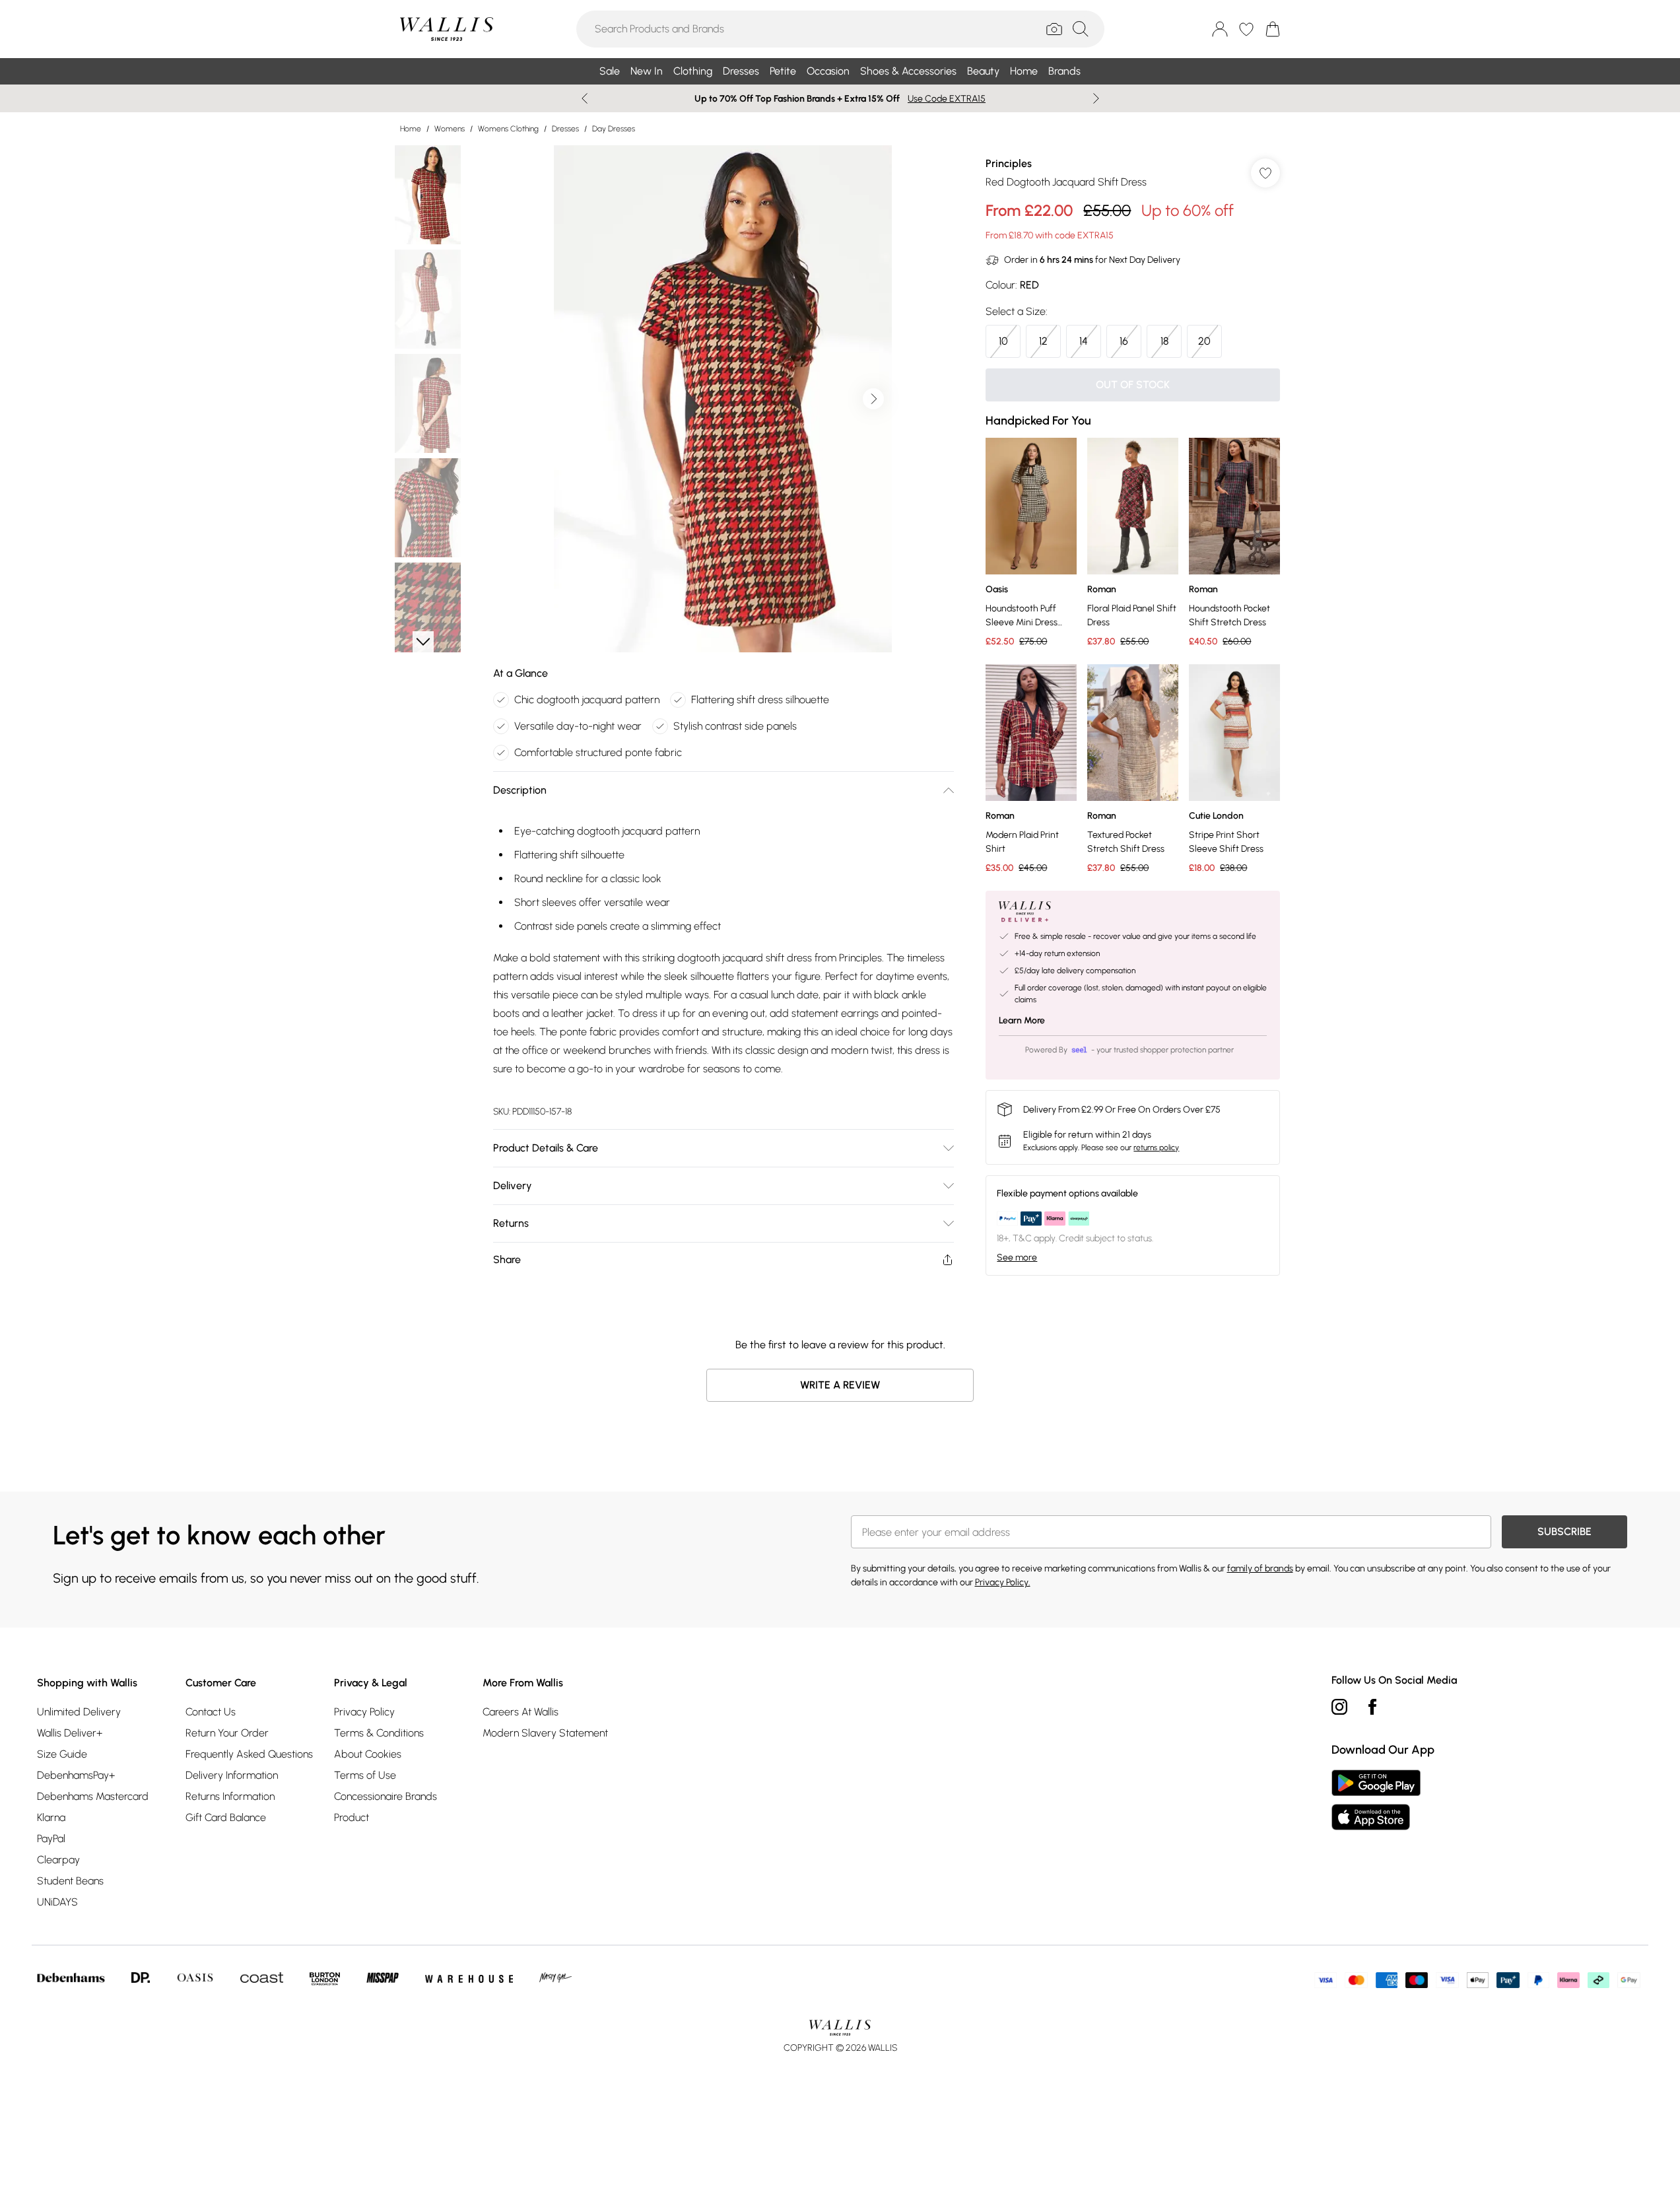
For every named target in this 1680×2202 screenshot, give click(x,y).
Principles (1009, 163)
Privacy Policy (364, 1712)
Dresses (565, 129)
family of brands (1260, 1568)
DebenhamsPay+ (76, 1775)
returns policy (1156, 1148)
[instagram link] (1339, 1707)
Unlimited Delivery (79, 1712)
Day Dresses (614, 129)
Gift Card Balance (226, 1817)
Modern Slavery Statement (545, 1733)
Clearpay (58, 1860)
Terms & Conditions (379, 1733)
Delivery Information (232, 1775)
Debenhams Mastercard (93, 1796)
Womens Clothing (508, 129)
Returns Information (230, 1796)
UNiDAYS (57, 1902)
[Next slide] (1096, 98)
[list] (723, 399)
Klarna (51, 1817)
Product (352, 1817)
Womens (450, 129)
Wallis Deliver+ (70, 1733)
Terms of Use (365, 1775)
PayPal (51, 1839)
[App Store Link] (1376, 1800)
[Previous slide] (585, 98)
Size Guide (62, 1754)
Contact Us (211, 1712)
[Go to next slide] (873, 399)
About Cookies (368, 1754)
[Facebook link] (1372, 1707)
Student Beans (70, 1881)
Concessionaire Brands (386, 1796)
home (411, 129)
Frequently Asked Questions (249, 1754)
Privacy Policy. (1003, 1582)
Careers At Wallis (521, 1712)
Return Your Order (227, 1733)
